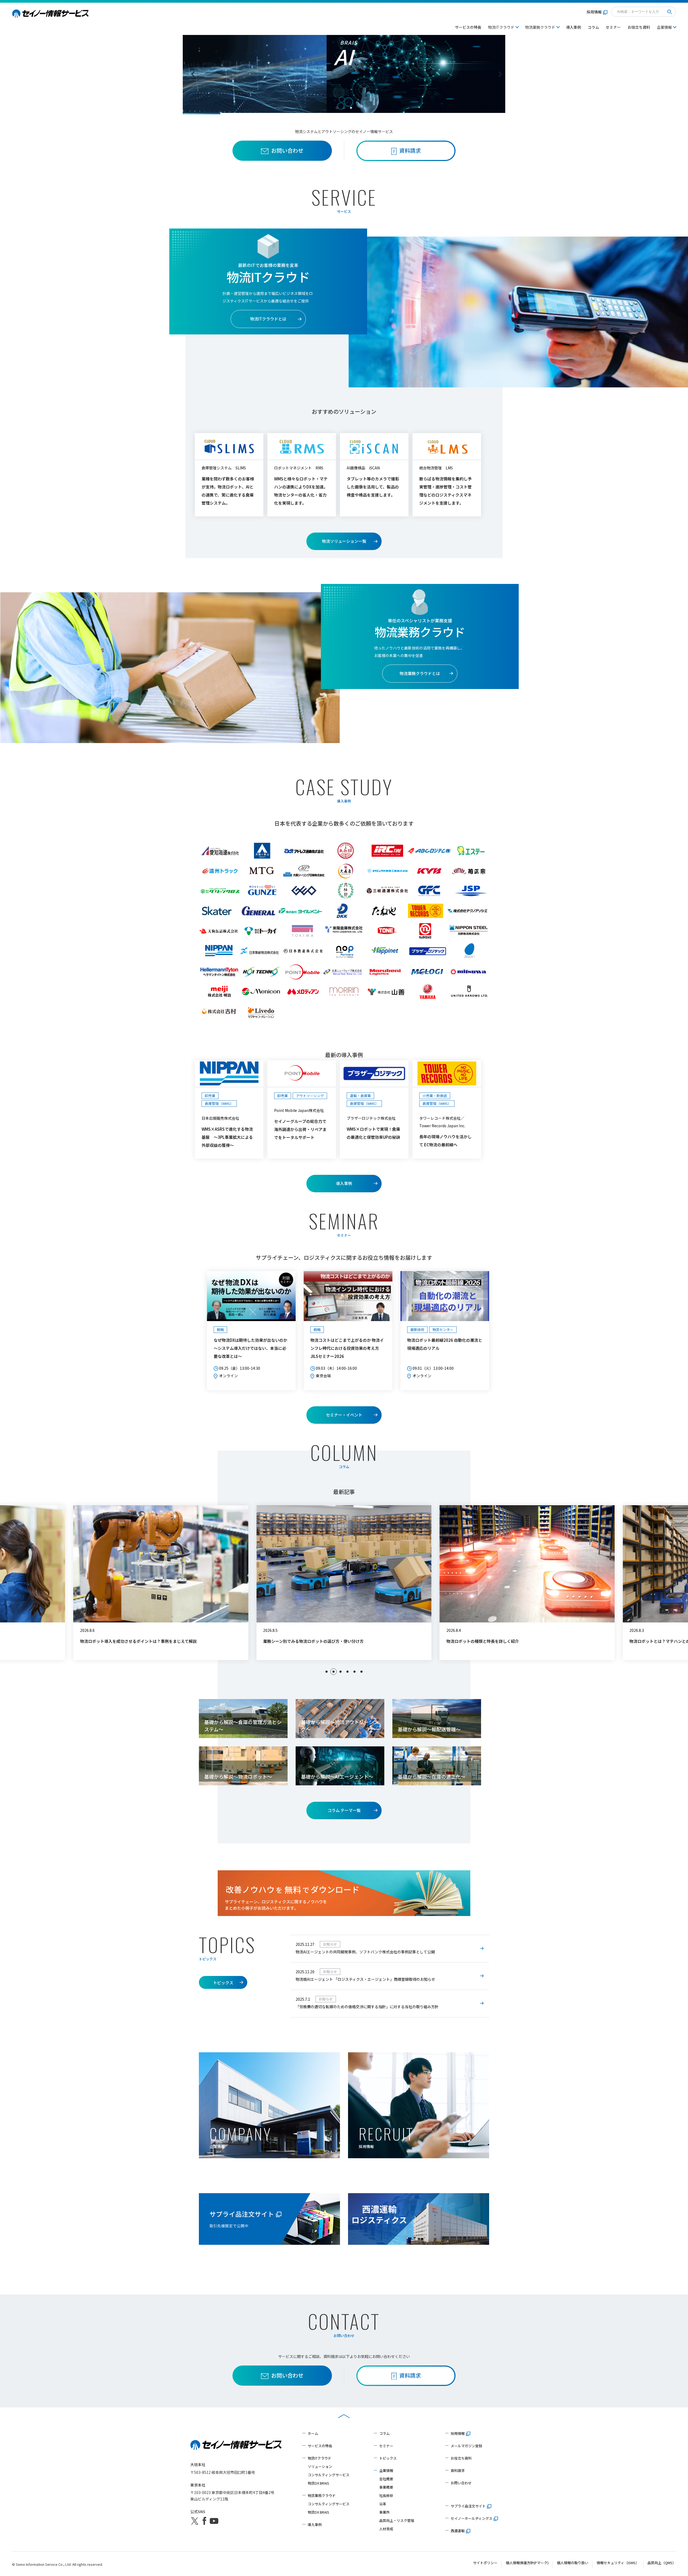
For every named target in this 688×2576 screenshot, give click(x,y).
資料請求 (458, 2470)
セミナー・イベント (344, 1415)
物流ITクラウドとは (268, 319)
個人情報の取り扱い (573, 2563)
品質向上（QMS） (662, 2563)
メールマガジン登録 (466, 2446)
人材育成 (386, 2529)
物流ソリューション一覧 (344, 541)
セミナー (613, 27)
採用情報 (594, 12)
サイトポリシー (485, 2563)
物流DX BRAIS (318, 2483)
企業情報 (386, 2470)
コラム (593, 27)
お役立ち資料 (639, 27)
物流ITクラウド (320, 2458)
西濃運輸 (458, 2531)
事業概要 (386, 2487)
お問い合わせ (287, 150)
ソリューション (320, 2466)
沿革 (383, 2504)
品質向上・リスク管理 (397, 2520)
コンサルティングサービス (329, 2475)
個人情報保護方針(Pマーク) (527, 2563)
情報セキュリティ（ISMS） (618, 2563)
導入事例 (574, 27)
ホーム (313, 2433)
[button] (327, 1672)
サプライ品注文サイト (468, 2506)
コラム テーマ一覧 (344, 1810)
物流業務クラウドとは (420, 673)
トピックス (223, 1983)
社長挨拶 (386, 2495)
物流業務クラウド (322, 2495)
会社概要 (386, 2479)
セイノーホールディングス (472, 2518)
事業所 (384, 2512)
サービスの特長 (468, 27)
